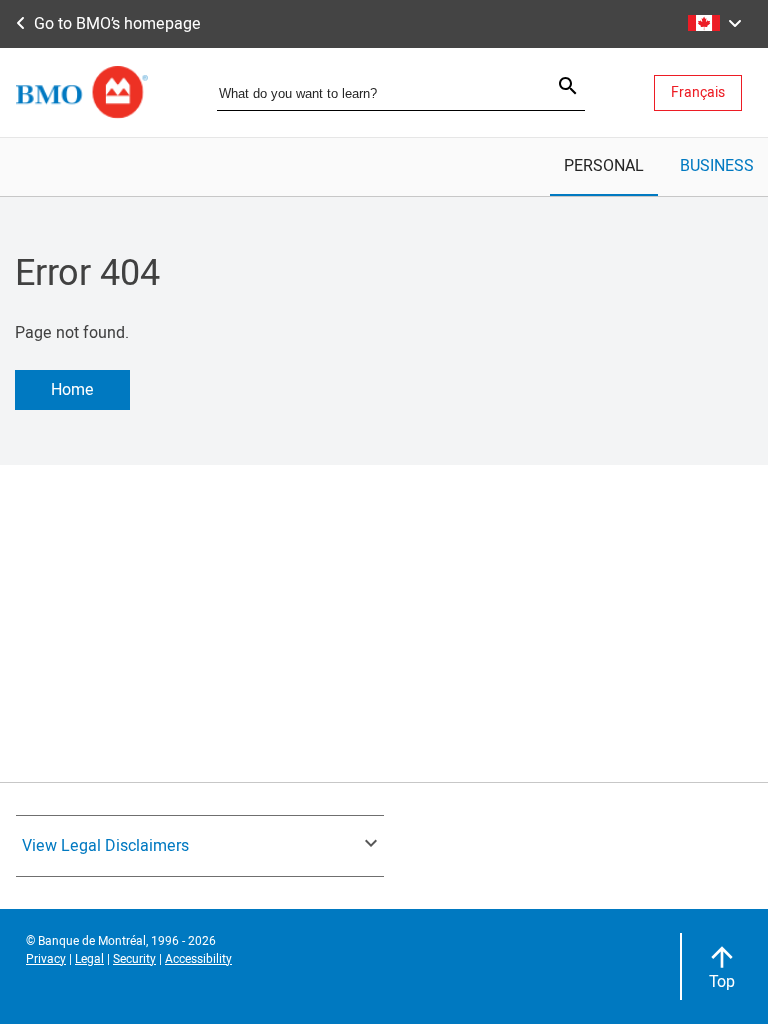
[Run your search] (556, 88)
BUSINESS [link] (717, 166)
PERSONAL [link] (604, 166)
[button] (709, 24)
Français (698, 92)
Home (72, 390)
